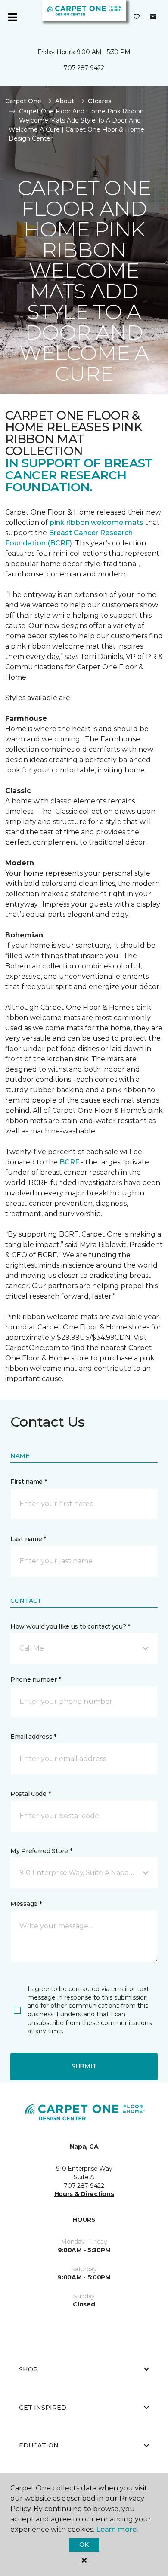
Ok (84, 2545)
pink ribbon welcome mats (96, 522)
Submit (84, 2066)
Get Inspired (43, 2408)
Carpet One (23, 101)
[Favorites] (137, 17)
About (65, 101)
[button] (84, 1648)
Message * (26, 1904)
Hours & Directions (84, 2194)
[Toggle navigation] (12, 17)
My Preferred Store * (41, 1851)
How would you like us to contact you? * (70, 1626)
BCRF (69, 1162)
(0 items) (153, 17)
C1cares (100, 101)
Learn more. (117, 2529)
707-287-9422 (84, 68)
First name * (29, 1482)
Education (39, 2445)
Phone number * (36, 1679)
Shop (28, 2369)
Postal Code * (30, 1794)
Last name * (28, 1539)
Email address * (33, 1737)
